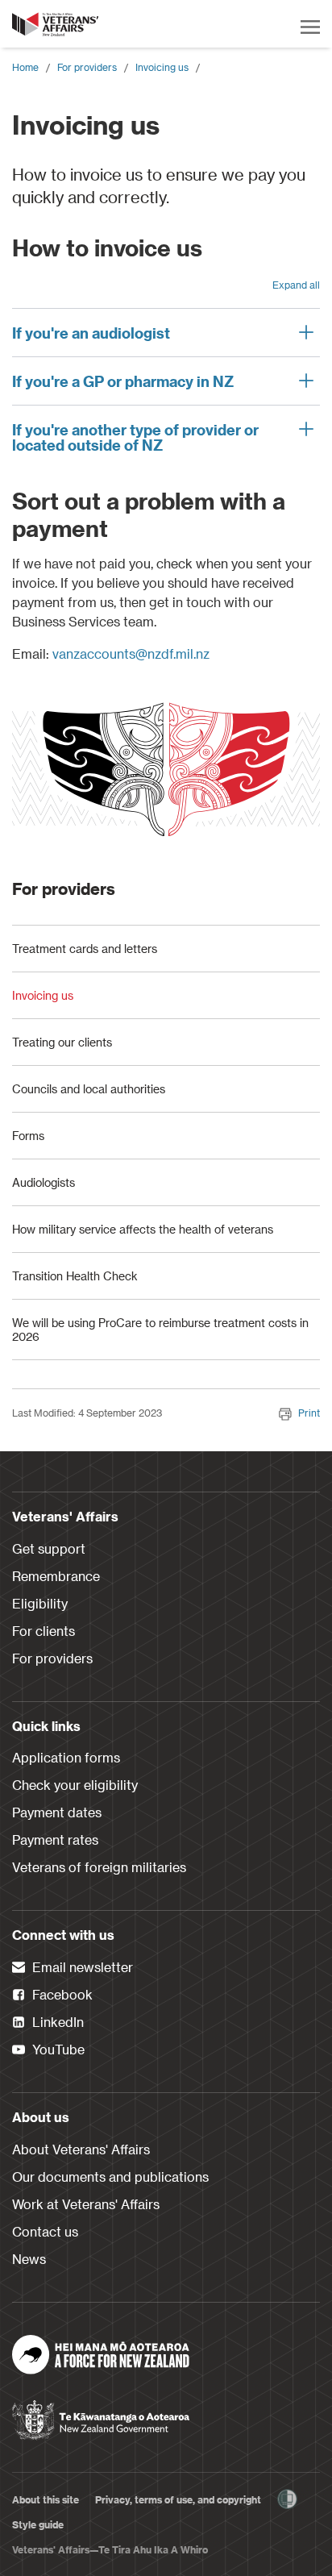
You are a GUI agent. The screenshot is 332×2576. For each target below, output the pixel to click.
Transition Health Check (75, 1276)
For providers (87, 67)
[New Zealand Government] (101, 2415)
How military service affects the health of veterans (143, 1229)
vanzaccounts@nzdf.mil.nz (131, 653)
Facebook (61, 1994)
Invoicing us (162, 67)
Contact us (45, 2231)
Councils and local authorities (89, 1089)
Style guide (38, 2524)
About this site (46, 2499)
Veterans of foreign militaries (99, 1867)
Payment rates (55, 1839)
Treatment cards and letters (85, 949)
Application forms (66, 1757)
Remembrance (56, 1576)
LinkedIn (56, 2022)
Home (25, 67)
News (29, 2259)
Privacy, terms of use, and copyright (178, 2499)
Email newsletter (81, 1967)
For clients (44, 1631)
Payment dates (57, 1812)
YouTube (57, 2049)
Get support (49, 1548)
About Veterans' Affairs (81, 2149)
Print (309, 1413)
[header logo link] (56, 24)
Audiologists (44, 1182)
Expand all (296, 285)
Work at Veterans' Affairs (86, 2204)
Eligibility (40, 1603)
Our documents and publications (110, 2176)
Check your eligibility (75, 1785)
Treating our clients (62, 1042)
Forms (28, 1136)
